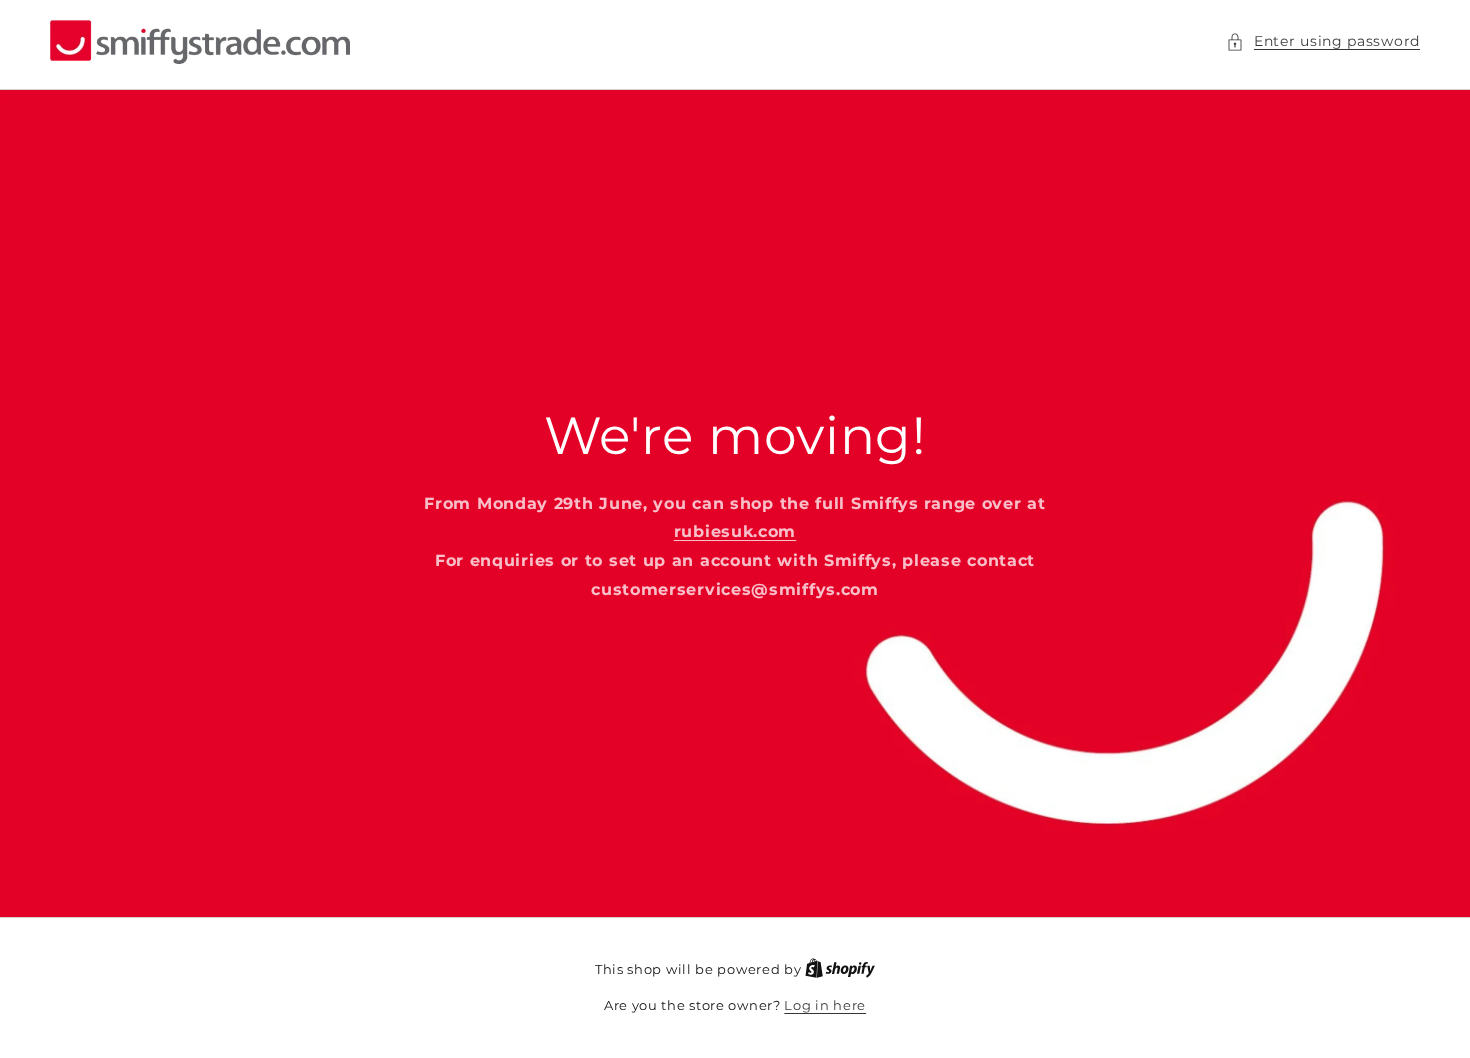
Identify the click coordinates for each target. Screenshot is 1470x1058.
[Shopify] (840, 969)
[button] (1323, 41)
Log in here (825, 1005)
